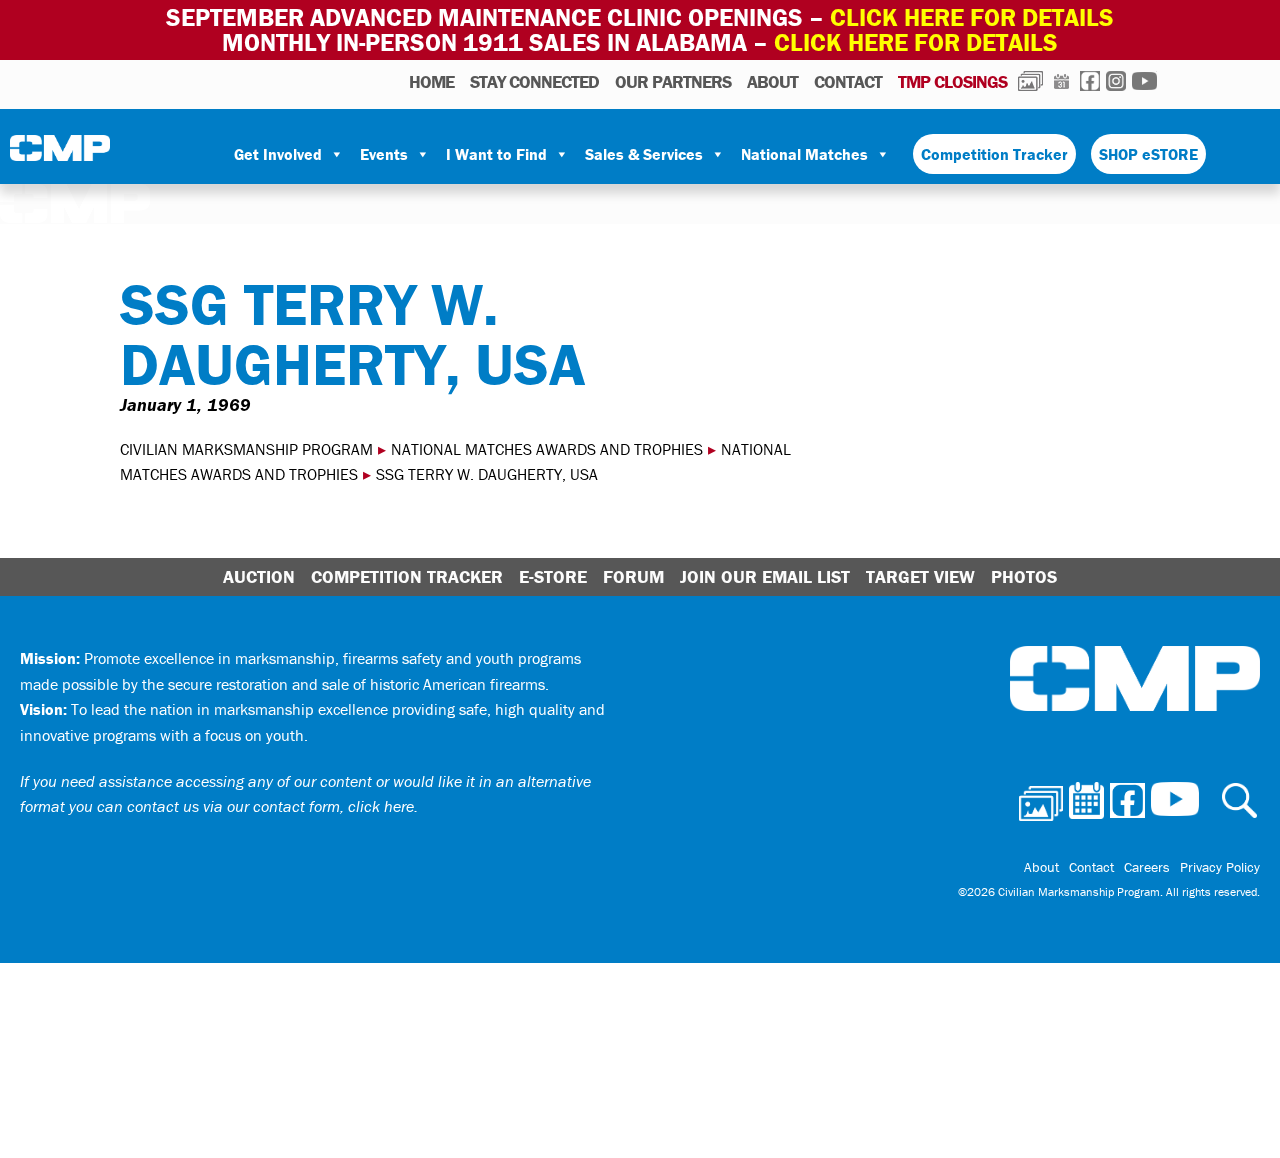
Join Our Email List (765, 576)
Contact (848, 81)
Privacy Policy (1220, 867)
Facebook (1090, 81)
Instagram (1116, 81)
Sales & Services (644, 154)
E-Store (553, 576)
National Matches (804, 154)
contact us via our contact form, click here (270, 806)
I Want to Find (496, 154)
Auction (259, 576)
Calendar (1061, 81)
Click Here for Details (916, 42)
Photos (1030, 81)
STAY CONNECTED (534, 81)
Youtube (1144, 81)
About (772, 81)
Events (384, 154)
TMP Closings (952, 81)
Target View (920, 576)
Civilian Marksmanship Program (60, 155)
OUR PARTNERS (673, 81)
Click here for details (972, 17)
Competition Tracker (994, 154)
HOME (431, 81)
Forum (633, 576)
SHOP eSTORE (1148, 154)
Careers (1147, 867)
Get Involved (278, 154)
